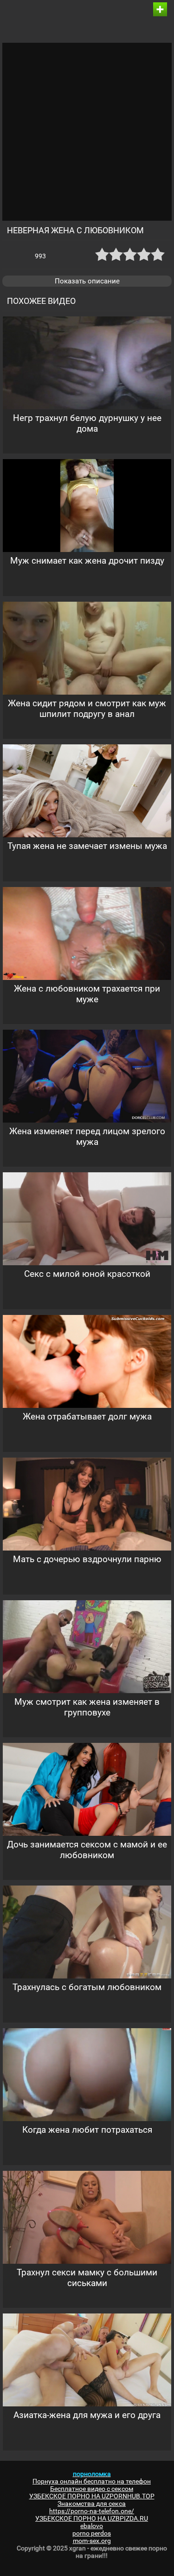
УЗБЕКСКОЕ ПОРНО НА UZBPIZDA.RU (92, 2518)
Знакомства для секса (92, 2504)
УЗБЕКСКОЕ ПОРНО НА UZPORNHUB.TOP (92, 2496)
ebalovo (92, 2526)
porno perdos (92, 2533)
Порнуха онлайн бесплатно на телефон (92, 2481)
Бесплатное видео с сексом (92, 2489)
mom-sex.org (92, 2541)
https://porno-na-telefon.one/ (92, 2511)
